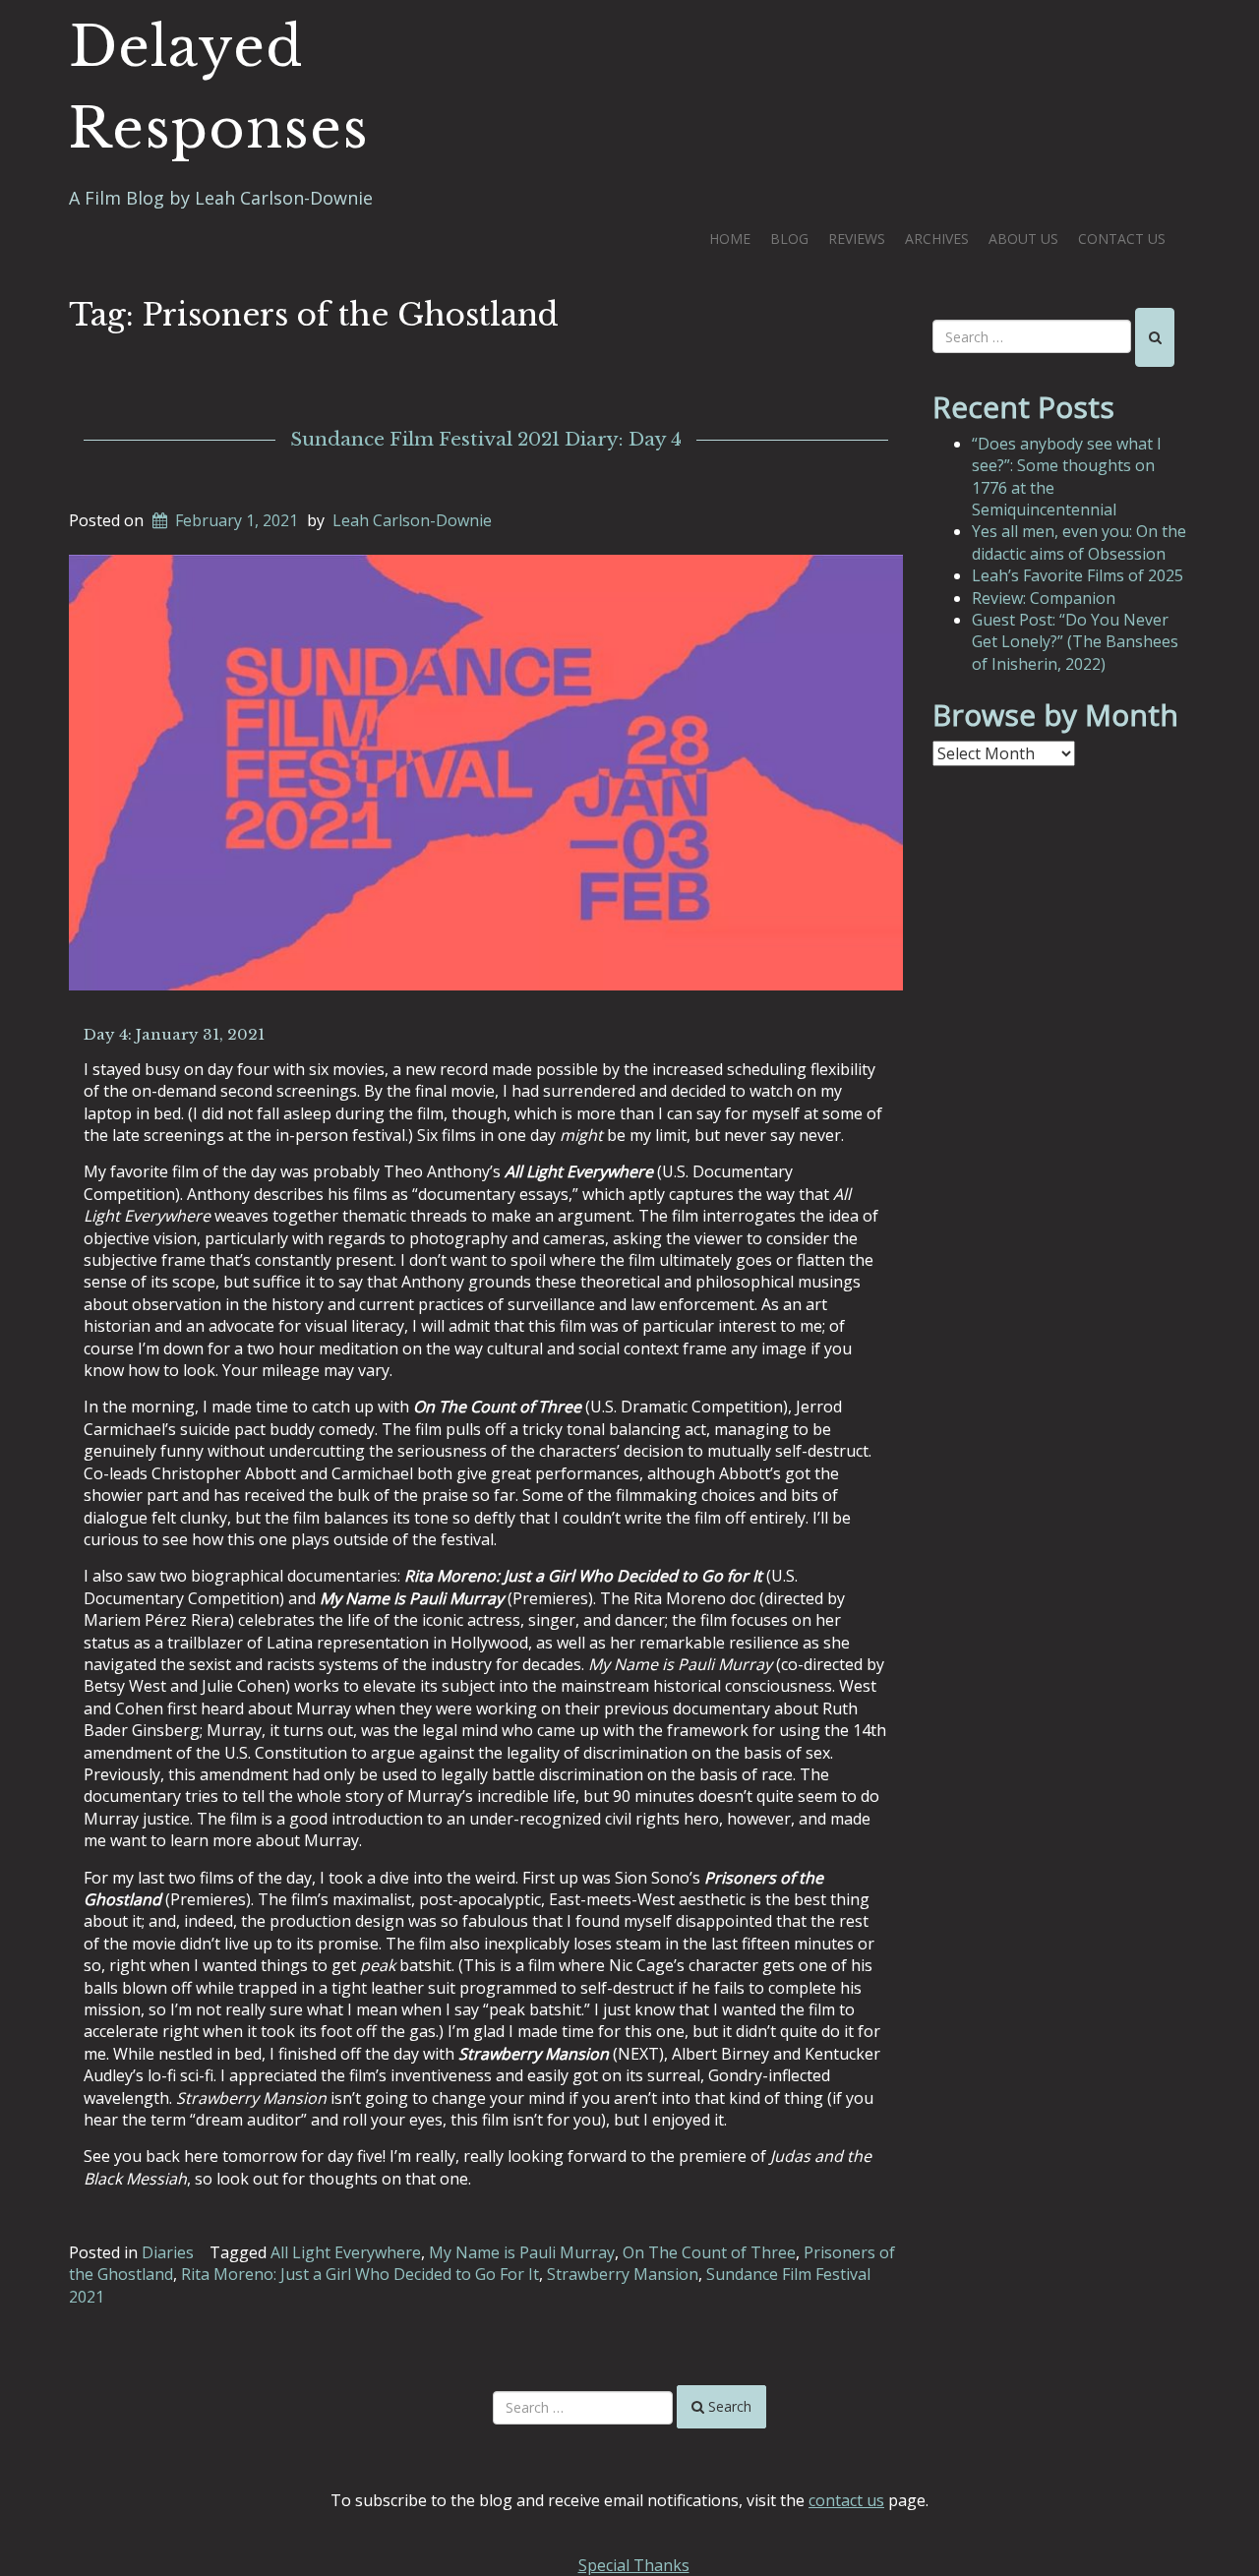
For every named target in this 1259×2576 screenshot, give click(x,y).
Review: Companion (1044, 598)
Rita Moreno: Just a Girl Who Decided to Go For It (360, 2274)
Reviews (857, 239)
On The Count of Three (709, 2252)
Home (730, 239)
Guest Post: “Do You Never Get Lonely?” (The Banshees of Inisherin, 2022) (1075, 642)
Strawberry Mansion (623, 2274)
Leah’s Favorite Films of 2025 (1078, 575)
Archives (937, 239)
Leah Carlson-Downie (412, 520)
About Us (1023, 239)
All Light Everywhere (346, 2252)
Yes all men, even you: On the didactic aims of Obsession (1079, 542)
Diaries (168, 2252)
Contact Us (1122, 239)
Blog (789, 239)
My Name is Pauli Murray (522, 2252)
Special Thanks (634, 2565)
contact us (846, 2500)
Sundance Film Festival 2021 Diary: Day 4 (486, 439)
